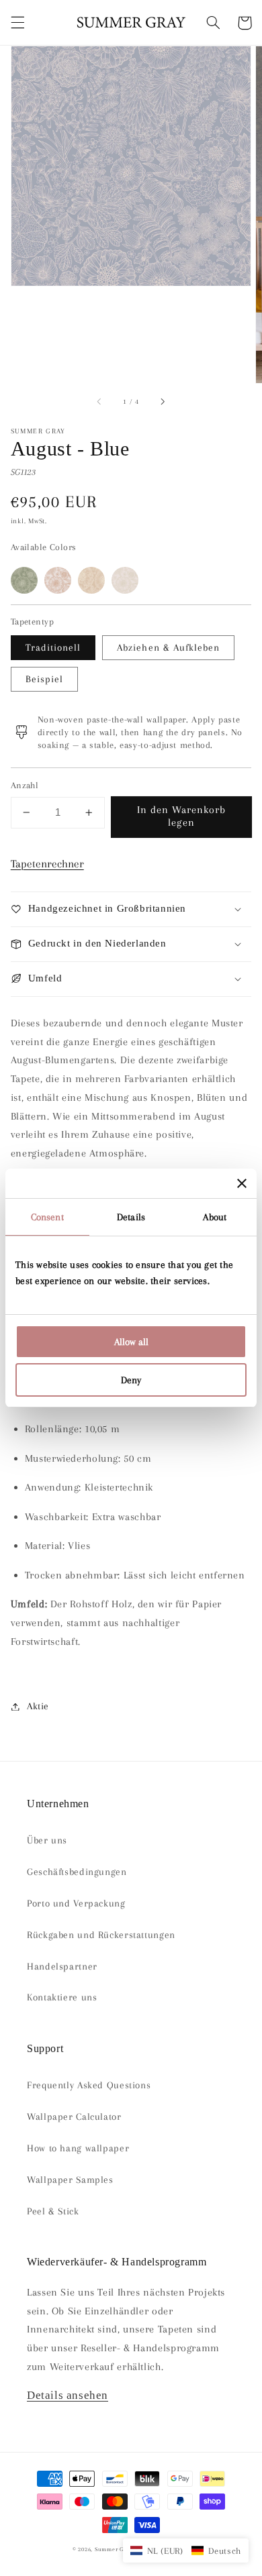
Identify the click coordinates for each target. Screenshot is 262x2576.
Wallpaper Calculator (74, 2116)
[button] (17, 23)
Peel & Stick (53, 2211)
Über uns (47, 1840)
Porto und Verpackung (76, 1903)
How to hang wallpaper (78, 2148)
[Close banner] (242, 1183)
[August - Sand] (125, 580)
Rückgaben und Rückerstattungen (101, 1935)
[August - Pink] (91, 580)
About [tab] (215, 1217)
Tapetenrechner (47, 864)
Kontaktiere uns (62, 1997)
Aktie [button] (38, 1706)
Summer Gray (114, 2549)
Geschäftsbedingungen (77, 1872)
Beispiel (44, 679)
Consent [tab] (47, 1217)
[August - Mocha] (58, 580)
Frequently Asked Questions (89, 2085)
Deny (131, 1380)
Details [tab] (131, 1217)
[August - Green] (24, 580)
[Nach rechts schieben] (162, 402)
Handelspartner (62, 1966)
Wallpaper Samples (70, 2180)
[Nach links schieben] (100, 402)
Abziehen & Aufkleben (168, 647)
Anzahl (25, 785)
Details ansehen (68, 2395)
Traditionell (53, 647)
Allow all (131, 1342)
